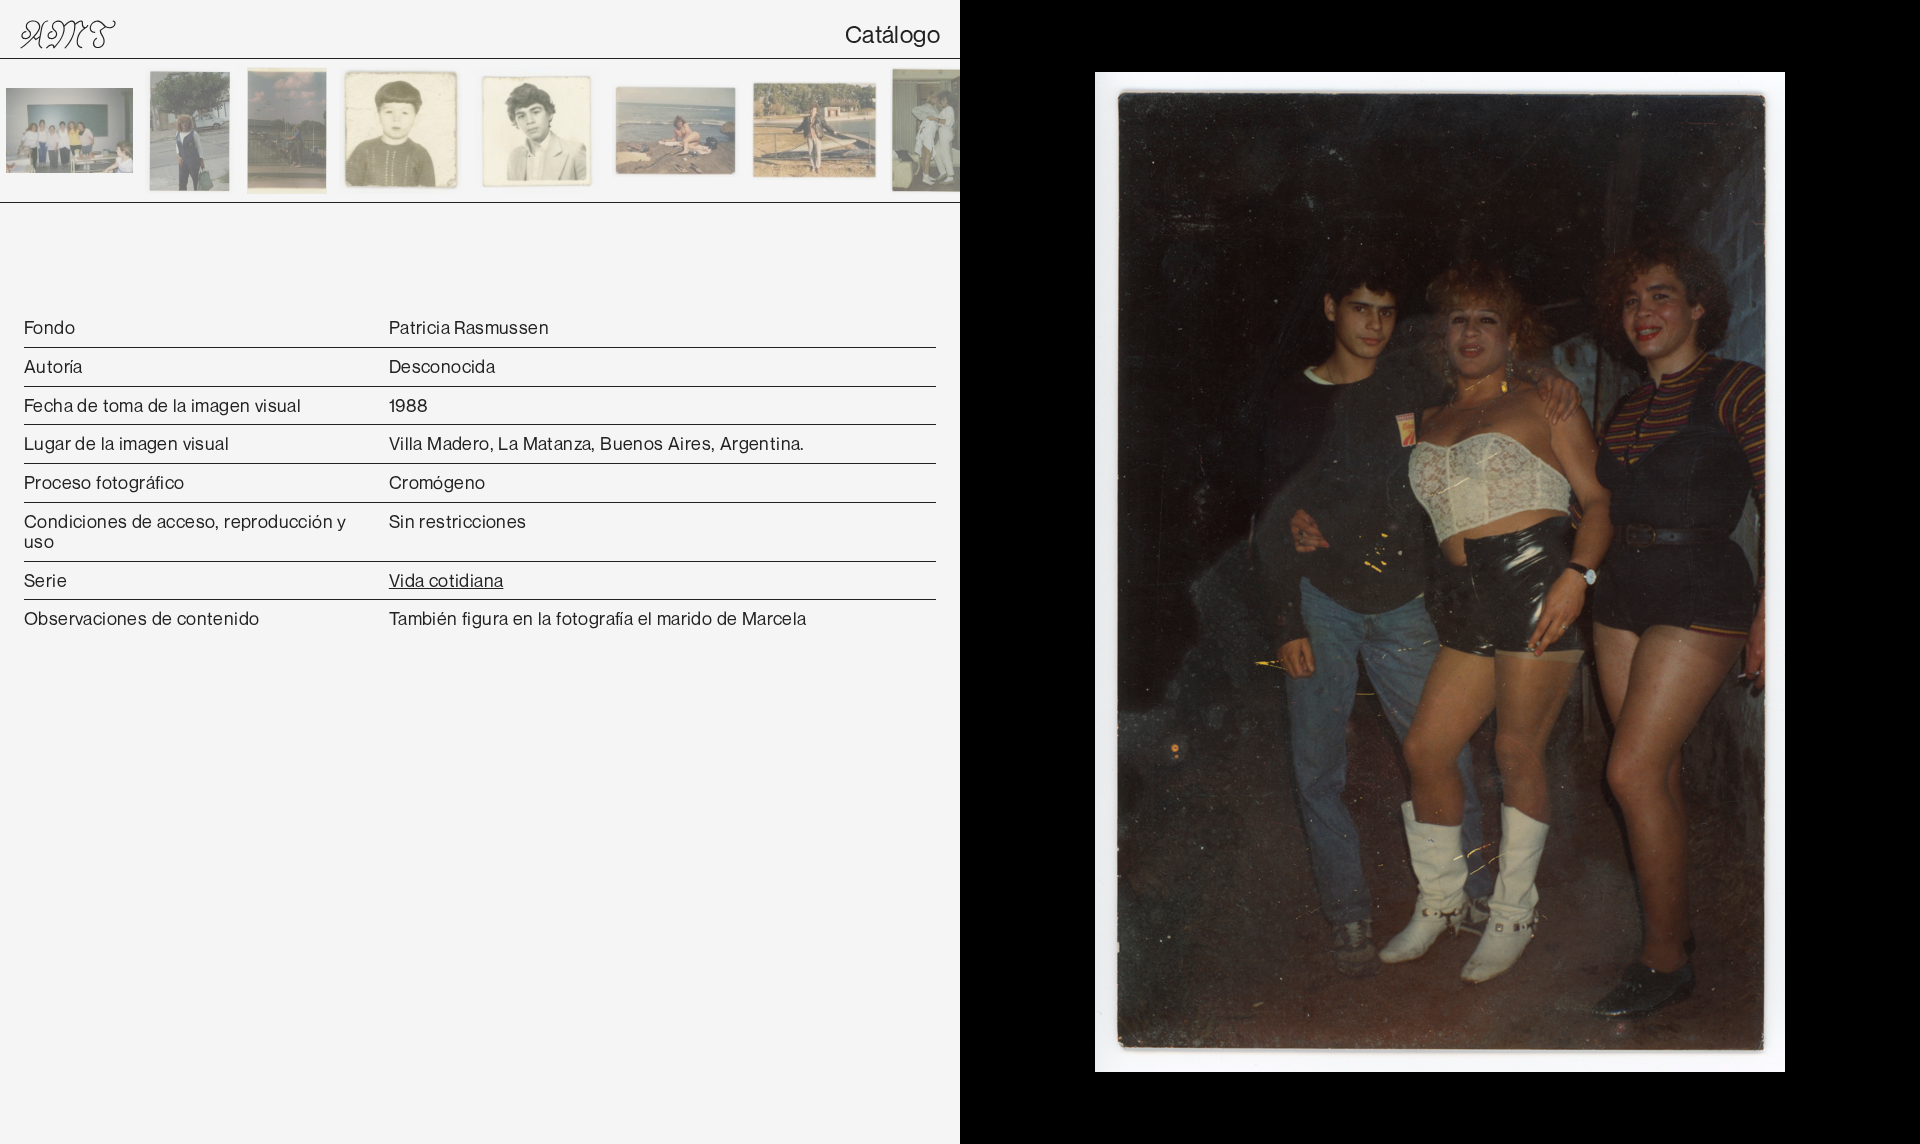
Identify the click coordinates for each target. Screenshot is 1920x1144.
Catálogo (892, 34)
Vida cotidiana (446, 580)
